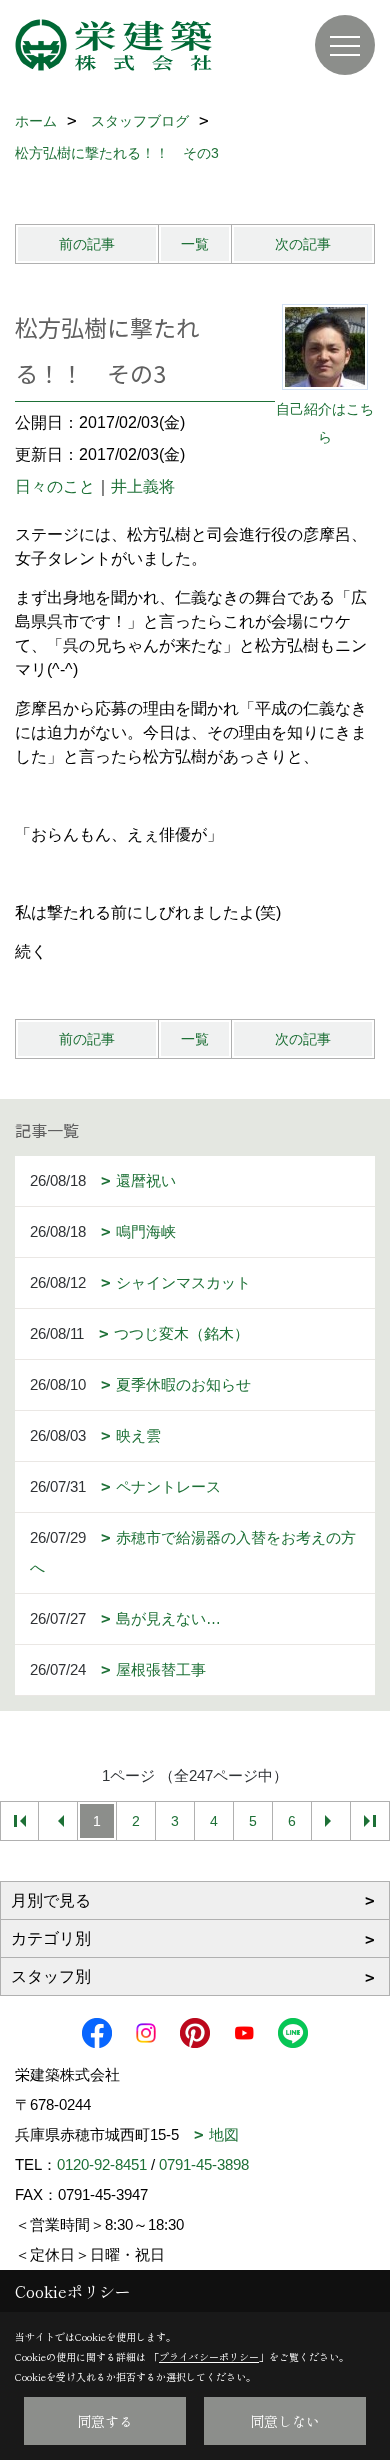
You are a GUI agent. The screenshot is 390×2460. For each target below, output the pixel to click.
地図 (224, 2134)
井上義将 (143, 486)
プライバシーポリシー (209, 2356)
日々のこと (55, 486)
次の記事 (303, 244)
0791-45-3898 (204, 2164)
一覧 (195, 244)
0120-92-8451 (102, 2164)
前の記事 (87, 244)
